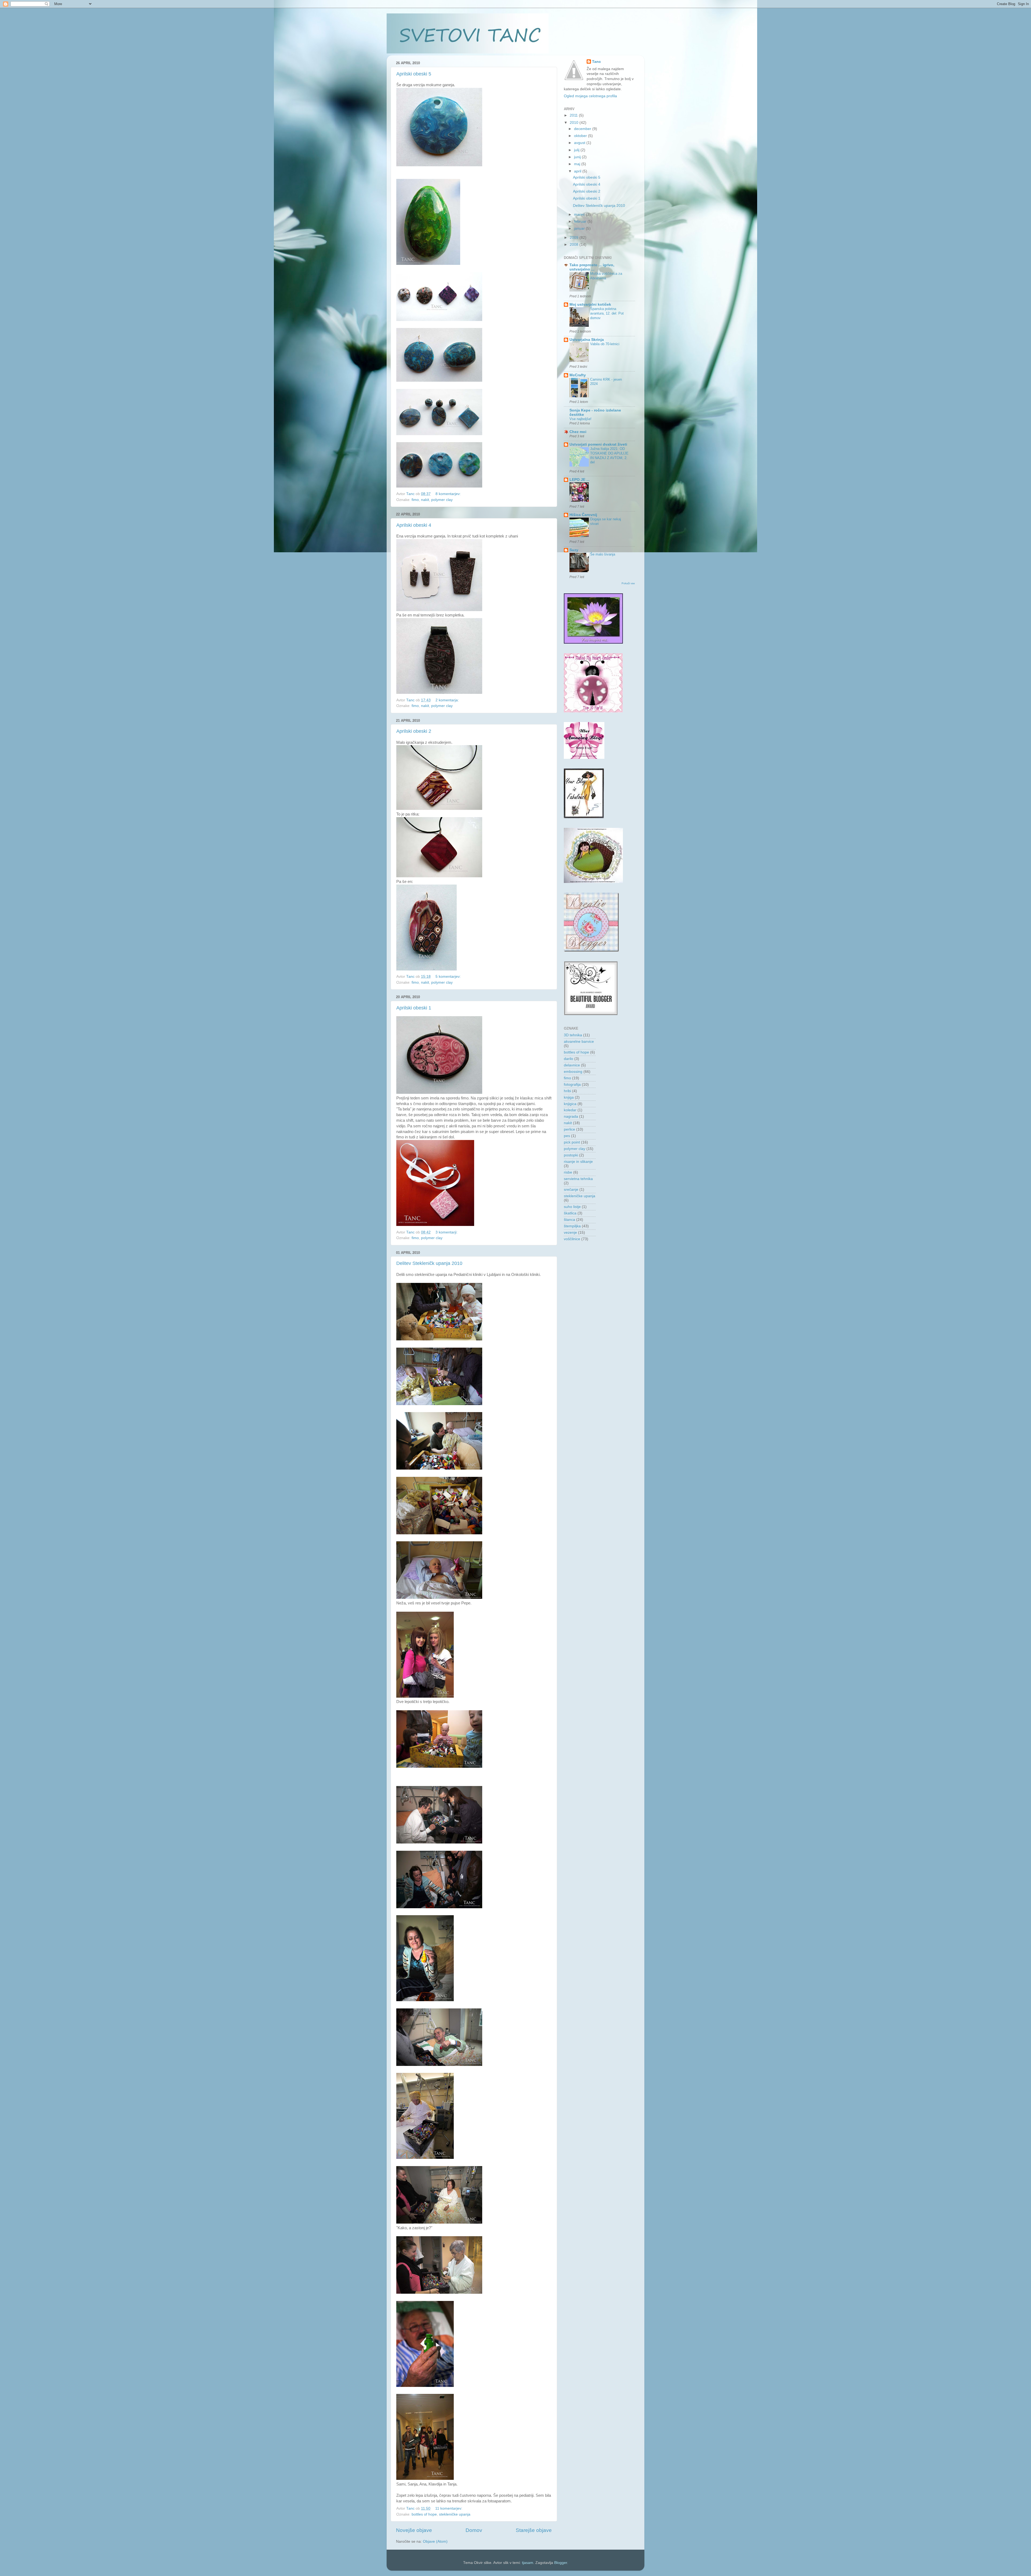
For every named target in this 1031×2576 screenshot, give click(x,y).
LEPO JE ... (580, 480)
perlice (569, 1129)
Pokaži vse (628, 583)
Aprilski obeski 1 (414, 1008)
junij (578, 157)
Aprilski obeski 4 (414, 525)
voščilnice (572, 1239)
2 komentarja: (448, 700)
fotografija (572, 1085)
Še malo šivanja (603, 554)
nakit (425, 500)
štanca (569, 1220)
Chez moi (578, 432)
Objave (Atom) (435, 2541)
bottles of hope (424, 2514)
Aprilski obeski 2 (414, 731)
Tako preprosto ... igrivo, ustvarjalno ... (592, 267)
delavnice (572, 1065)
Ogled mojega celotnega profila (590, 96)
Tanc (596, 62)
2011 (574, 115)
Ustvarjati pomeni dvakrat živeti (598, 444)
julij (577, 150)
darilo (569, 1059)
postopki (571, 1155)
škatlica (570, 1213)
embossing (573, 1072)
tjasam (528, 2563)
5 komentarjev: (449, 977)
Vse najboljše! (580, 419)
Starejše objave (534, 2530)
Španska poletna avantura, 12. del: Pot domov (607, 313)
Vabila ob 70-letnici (605, 344)
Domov (474, 2530)
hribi (567, 1091)
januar (580, 228)
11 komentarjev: (449, 2508)
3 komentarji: (447, 1232)
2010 (575, 123)
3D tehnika (573, 1035)
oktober (581, 136)
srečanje (571, 1190)
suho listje (572, 1207)
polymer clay (442, 500)
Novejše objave (414, 2530)
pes (567, 1136)
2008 (575, 245)
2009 (575, 238)
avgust (580, 143)
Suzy (574, 550)
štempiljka (572, 1226)
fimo (415, 500)
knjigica (570, 1104)
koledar (570, 1110)
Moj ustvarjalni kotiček (590, 304)
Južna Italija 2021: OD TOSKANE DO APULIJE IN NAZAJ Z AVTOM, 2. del (609, 455)
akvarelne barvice (579, 1042)
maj (578, 164)
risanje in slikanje (578, 1162)
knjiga (569, 1097)
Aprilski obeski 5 (414, 74)
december (583, 129)
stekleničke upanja (455, 2514)
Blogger (561, 2563)
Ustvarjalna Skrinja (587, 340)
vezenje (570, 1233)
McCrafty (578, 375)
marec (580, 214)
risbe (568, 1172)
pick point (572, 1142)
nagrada (571, 1116)
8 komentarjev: (449, 494)
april (578, 171)
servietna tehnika (578, 1179)
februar (581, 221)
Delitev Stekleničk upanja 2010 (429, 1263)
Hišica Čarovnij (583, 515)
